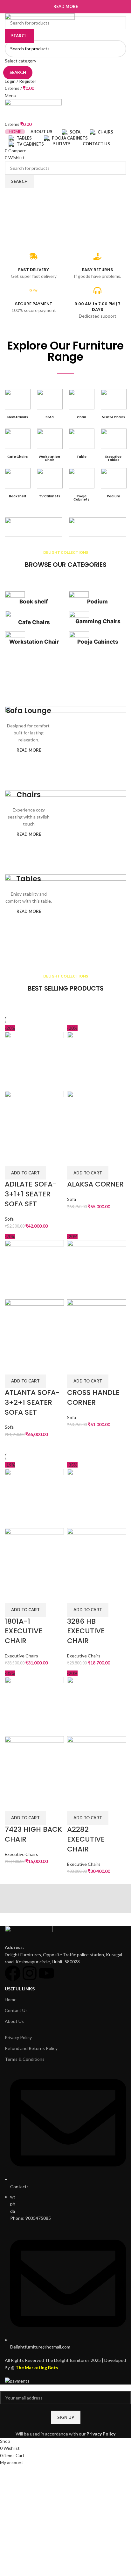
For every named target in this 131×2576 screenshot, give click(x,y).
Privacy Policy (101, 2434)
